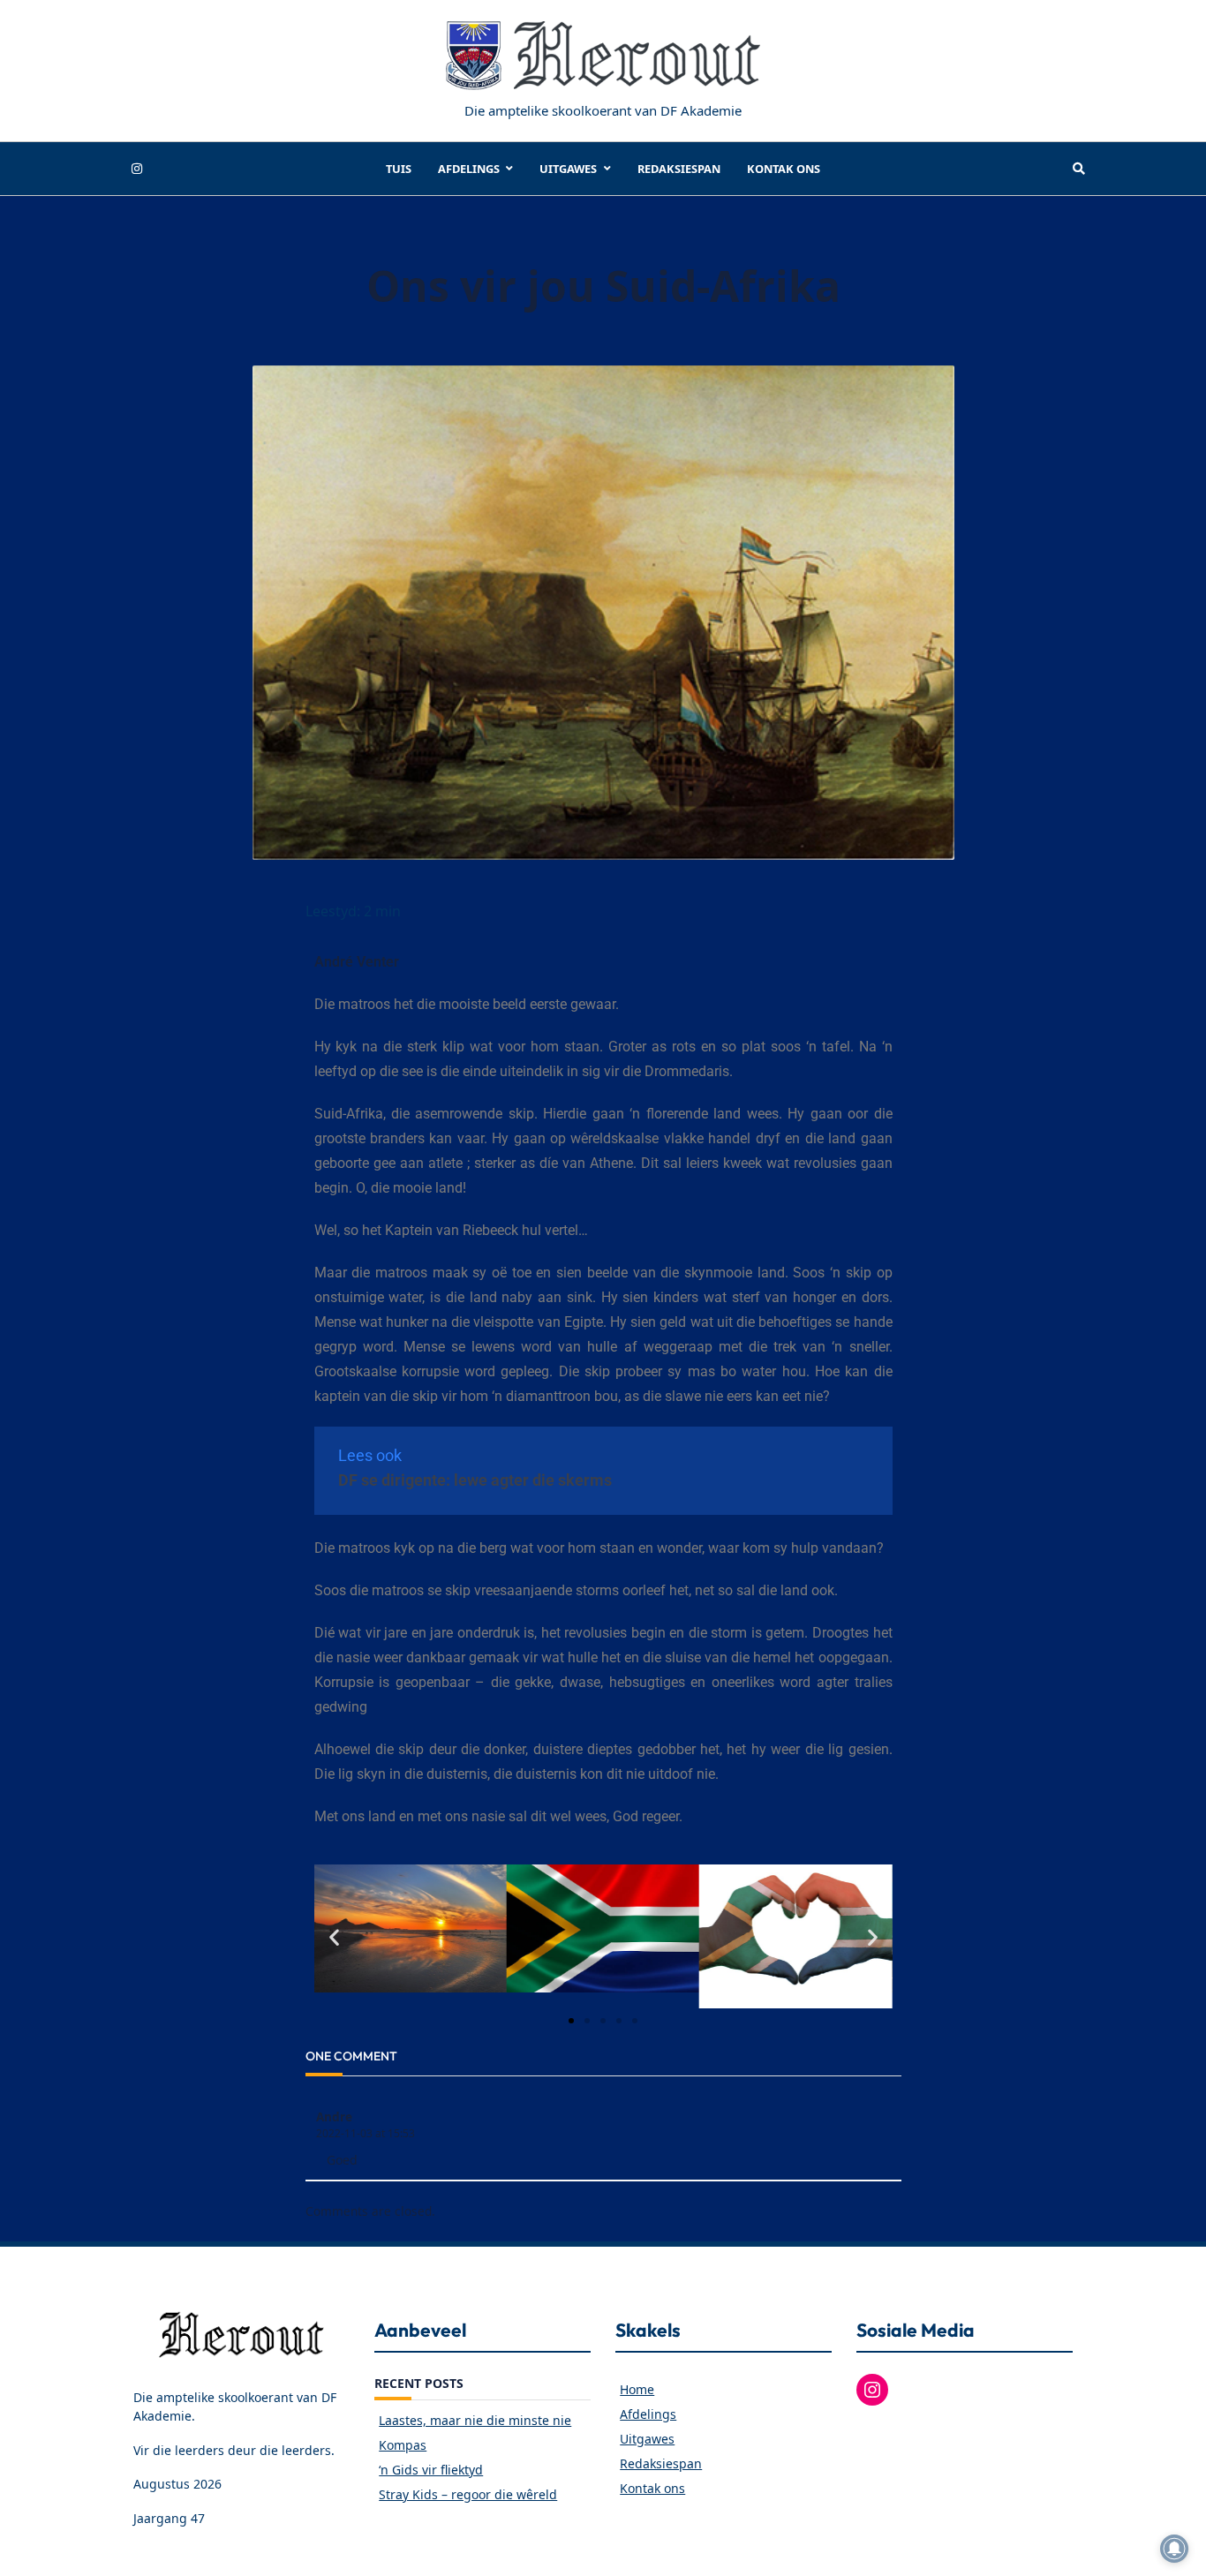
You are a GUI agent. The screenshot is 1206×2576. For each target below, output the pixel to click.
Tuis (399, 169)
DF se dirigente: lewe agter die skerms (477, 1480)
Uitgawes (568, 169)
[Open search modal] (1079, 169)
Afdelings (469, 169)
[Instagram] (137, 169)
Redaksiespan (679, 169)
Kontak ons (784, 169)
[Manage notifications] (1174, 2549)
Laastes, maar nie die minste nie (475, 2420)
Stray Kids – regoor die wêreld (468, 2494)
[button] (334, 1936)
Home (637, 2389)
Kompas (403, 2445)
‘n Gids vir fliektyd (431, 2470)
